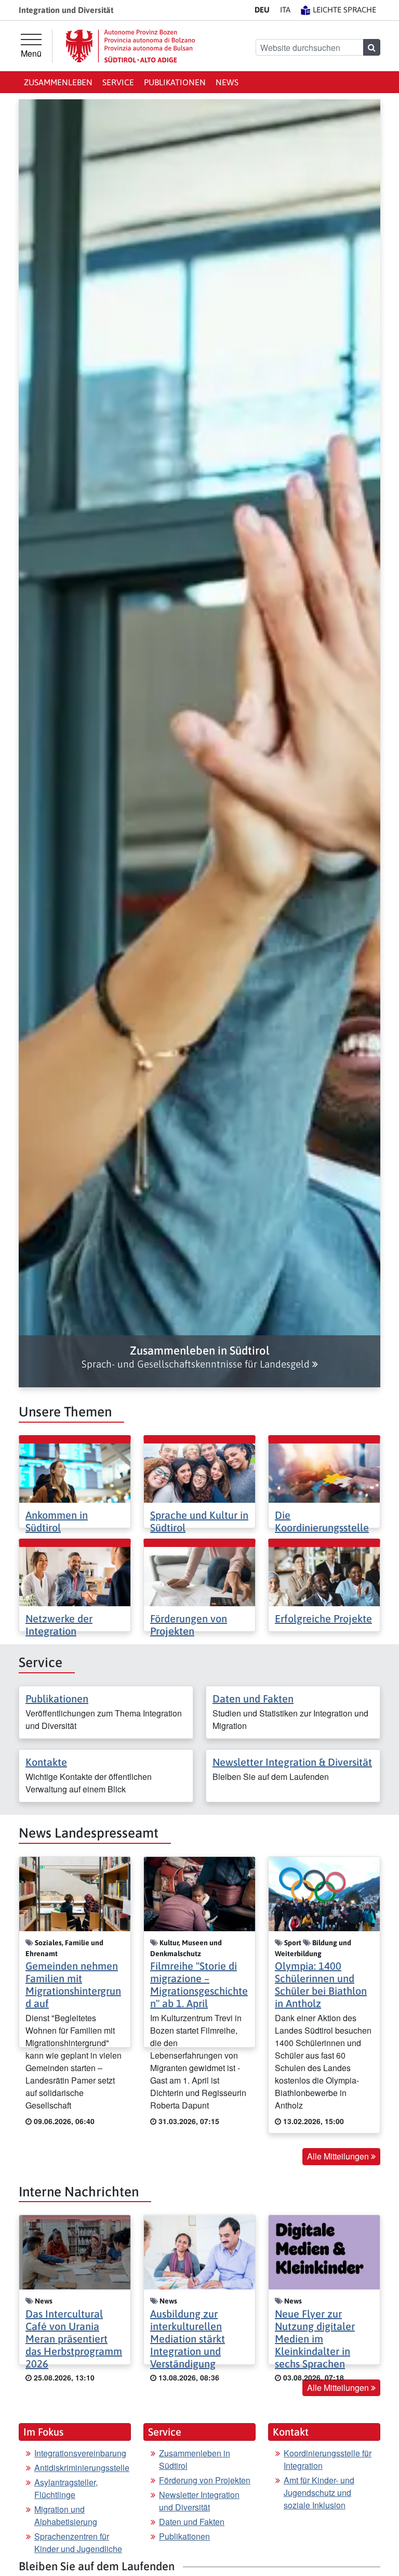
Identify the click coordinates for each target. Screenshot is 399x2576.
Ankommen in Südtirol (57, 1521)
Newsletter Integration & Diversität (292, 1762)
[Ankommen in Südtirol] (75, 1472)
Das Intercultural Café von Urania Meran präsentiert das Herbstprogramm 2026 (74, 2339)
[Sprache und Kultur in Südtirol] (199, 1472)
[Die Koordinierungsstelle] (324, 1472)
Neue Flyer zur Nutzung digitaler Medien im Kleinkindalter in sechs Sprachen (315, 2339)
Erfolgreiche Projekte (323, 1618)
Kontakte (46, 1762)
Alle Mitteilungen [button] (339, 2156)
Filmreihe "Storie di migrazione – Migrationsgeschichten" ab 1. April (199, 1985)
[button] (199, 1357)
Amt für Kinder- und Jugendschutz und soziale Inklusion (319, 2493)
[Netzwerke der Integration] (75, 1575)
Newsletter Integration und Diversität (199, 2501)
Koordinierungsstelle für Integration (328, 2459)
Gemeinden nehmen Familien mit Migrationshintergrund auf (73, 1985)
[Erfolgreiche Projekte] (324, 1575)
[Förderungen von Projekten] (199, 1575)
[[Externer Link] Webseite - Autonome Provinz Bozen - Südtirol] (130, 46)
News (227, 82)
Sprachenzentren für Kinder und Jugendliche (78, 2542)
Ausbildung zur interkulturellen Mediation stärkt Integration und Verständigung (188, 2339)
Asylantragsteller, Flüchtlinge (66, 2488)
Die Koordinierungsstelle (322, 1521)
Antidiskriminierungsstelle (82, 2468)
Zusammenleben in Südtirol (195, 2459)
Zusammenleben (58, 82)
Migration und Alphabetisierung (66, 2515)
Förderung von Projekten (205, 2480)
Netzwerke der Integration (59, 1625)
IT (285, 10)
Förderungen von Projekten (189, 1625)
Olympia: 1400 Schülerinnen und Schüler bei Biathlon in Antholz (321, 1985)
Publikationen (175, 82)
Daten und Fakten (253, 1699)
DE (262, 10)
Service (118, 82)
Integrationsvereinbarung (80, 2453)
